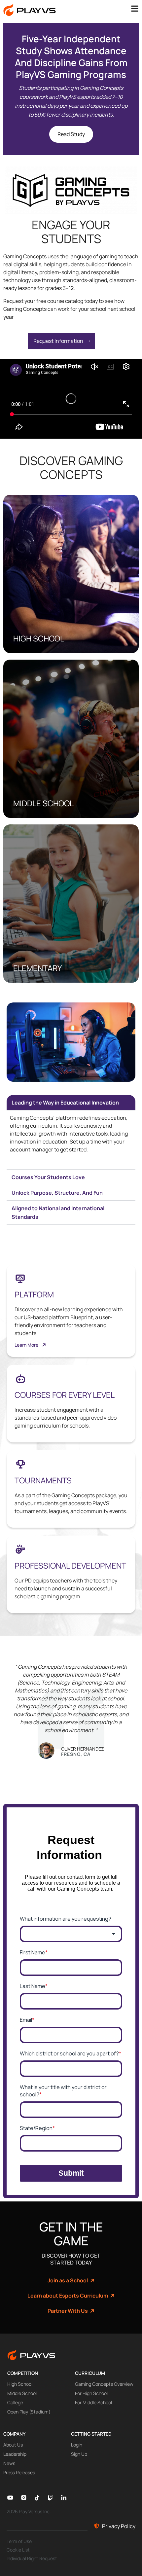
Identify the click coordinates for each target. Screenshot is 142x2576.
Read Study (71, 134)
